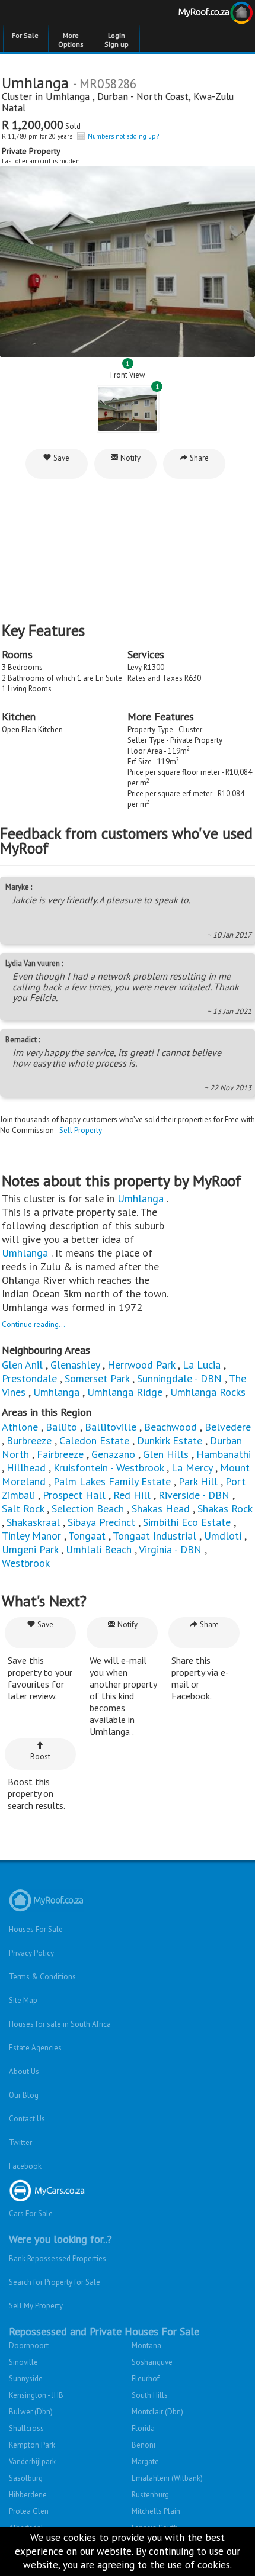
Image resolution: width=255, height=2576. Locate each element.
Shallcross (26, 2428)
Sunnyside (26, 2379)
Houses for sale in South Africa (60, 2024)
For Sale (25, 35)
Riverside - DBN (194, 1495)
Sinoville (23, 2362)
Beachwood (170, 1427)
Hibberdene (28, 2495)
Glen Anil (22, 1365)
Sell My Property (36, 2306)
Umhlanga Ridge (125, 1392)
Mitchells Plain (156, 2511)
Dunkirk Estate (170, 1440)
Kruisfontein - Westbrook (109, 1468)
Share (198, 458)
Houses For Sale (36, 1929)
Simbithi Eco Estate (187, 1522)
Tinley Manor (31, 1536)
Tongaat (87, 1536)
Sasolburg (26, 2478)
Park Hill (198, 1481)
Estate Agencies (35, 2048)
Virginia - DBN (170, 1549)
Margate (145, 2461)
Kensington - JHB (36, 2395)
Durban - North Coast (143, 96)
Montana (146, 2345)
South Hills (150, 2395)
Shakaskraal (33, 1522)
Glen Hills (166, 1454)
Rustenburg (150, 2495)
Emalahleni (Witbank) (167, 2478)
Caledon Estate (94, 1440)
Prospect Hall (74, 1495)
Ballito (61, 1427)
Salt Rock (23, 1508)
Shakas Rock (225, 1508)
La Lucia (202, 1365)
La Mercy (192, 1468)
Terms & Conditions (42, 1977)
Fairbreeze (60, 1454)
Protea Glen (29, 2511)
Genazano (113, 1454)
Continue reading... (34, 1324)
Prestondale (29, 1378)
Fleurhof (146, 2379)
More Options (71, 40)
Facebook (25, 2166)
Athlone (20, 1427)
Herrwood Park (141, 1365)
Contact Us (27, 2119)
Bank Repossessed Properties (58, 2258)
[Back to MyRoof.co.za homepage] (191, 15)
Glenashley (75, 1365)
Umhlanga (69, 96)
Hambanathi (224, 1454)
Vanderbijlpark (32, 2461)
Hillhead (26, 1468)
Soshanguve (152, 2362)
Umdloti (224, 1536)
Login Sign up (117, 40)
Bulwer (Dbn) (31, 2412)
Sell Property (81, 1130)
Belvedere (228, 1427)
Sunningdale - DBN (179, 1378)
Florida (143, 2428)
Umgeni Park (30, 1549)
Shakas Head (161, 1508)
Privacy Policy (31, 1953)
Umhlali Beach (99, 1549)
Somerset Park (97, 1378)
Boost (40, 1756)
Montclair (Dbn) (157, 2412)
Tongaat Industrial (154, 1536)
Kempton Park (32, 2445)
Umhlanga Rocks (208, 1392)
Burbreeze (29, 1440)
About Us (24, 2071)
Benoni (144, 2445)
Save (60, 458)
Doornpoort (29, 2345)
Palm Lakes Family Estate (112, 1481)
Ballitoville (111, 1427)
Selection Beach (88, 1508)
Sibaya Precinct (103, 1522)
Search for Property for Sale (55, 2282)
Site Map (23, 2000)
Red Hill (132, 1495)
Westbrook (26, 1563)
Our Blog (24, 2095)
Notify (130, 458)
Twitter (20, 2142)
